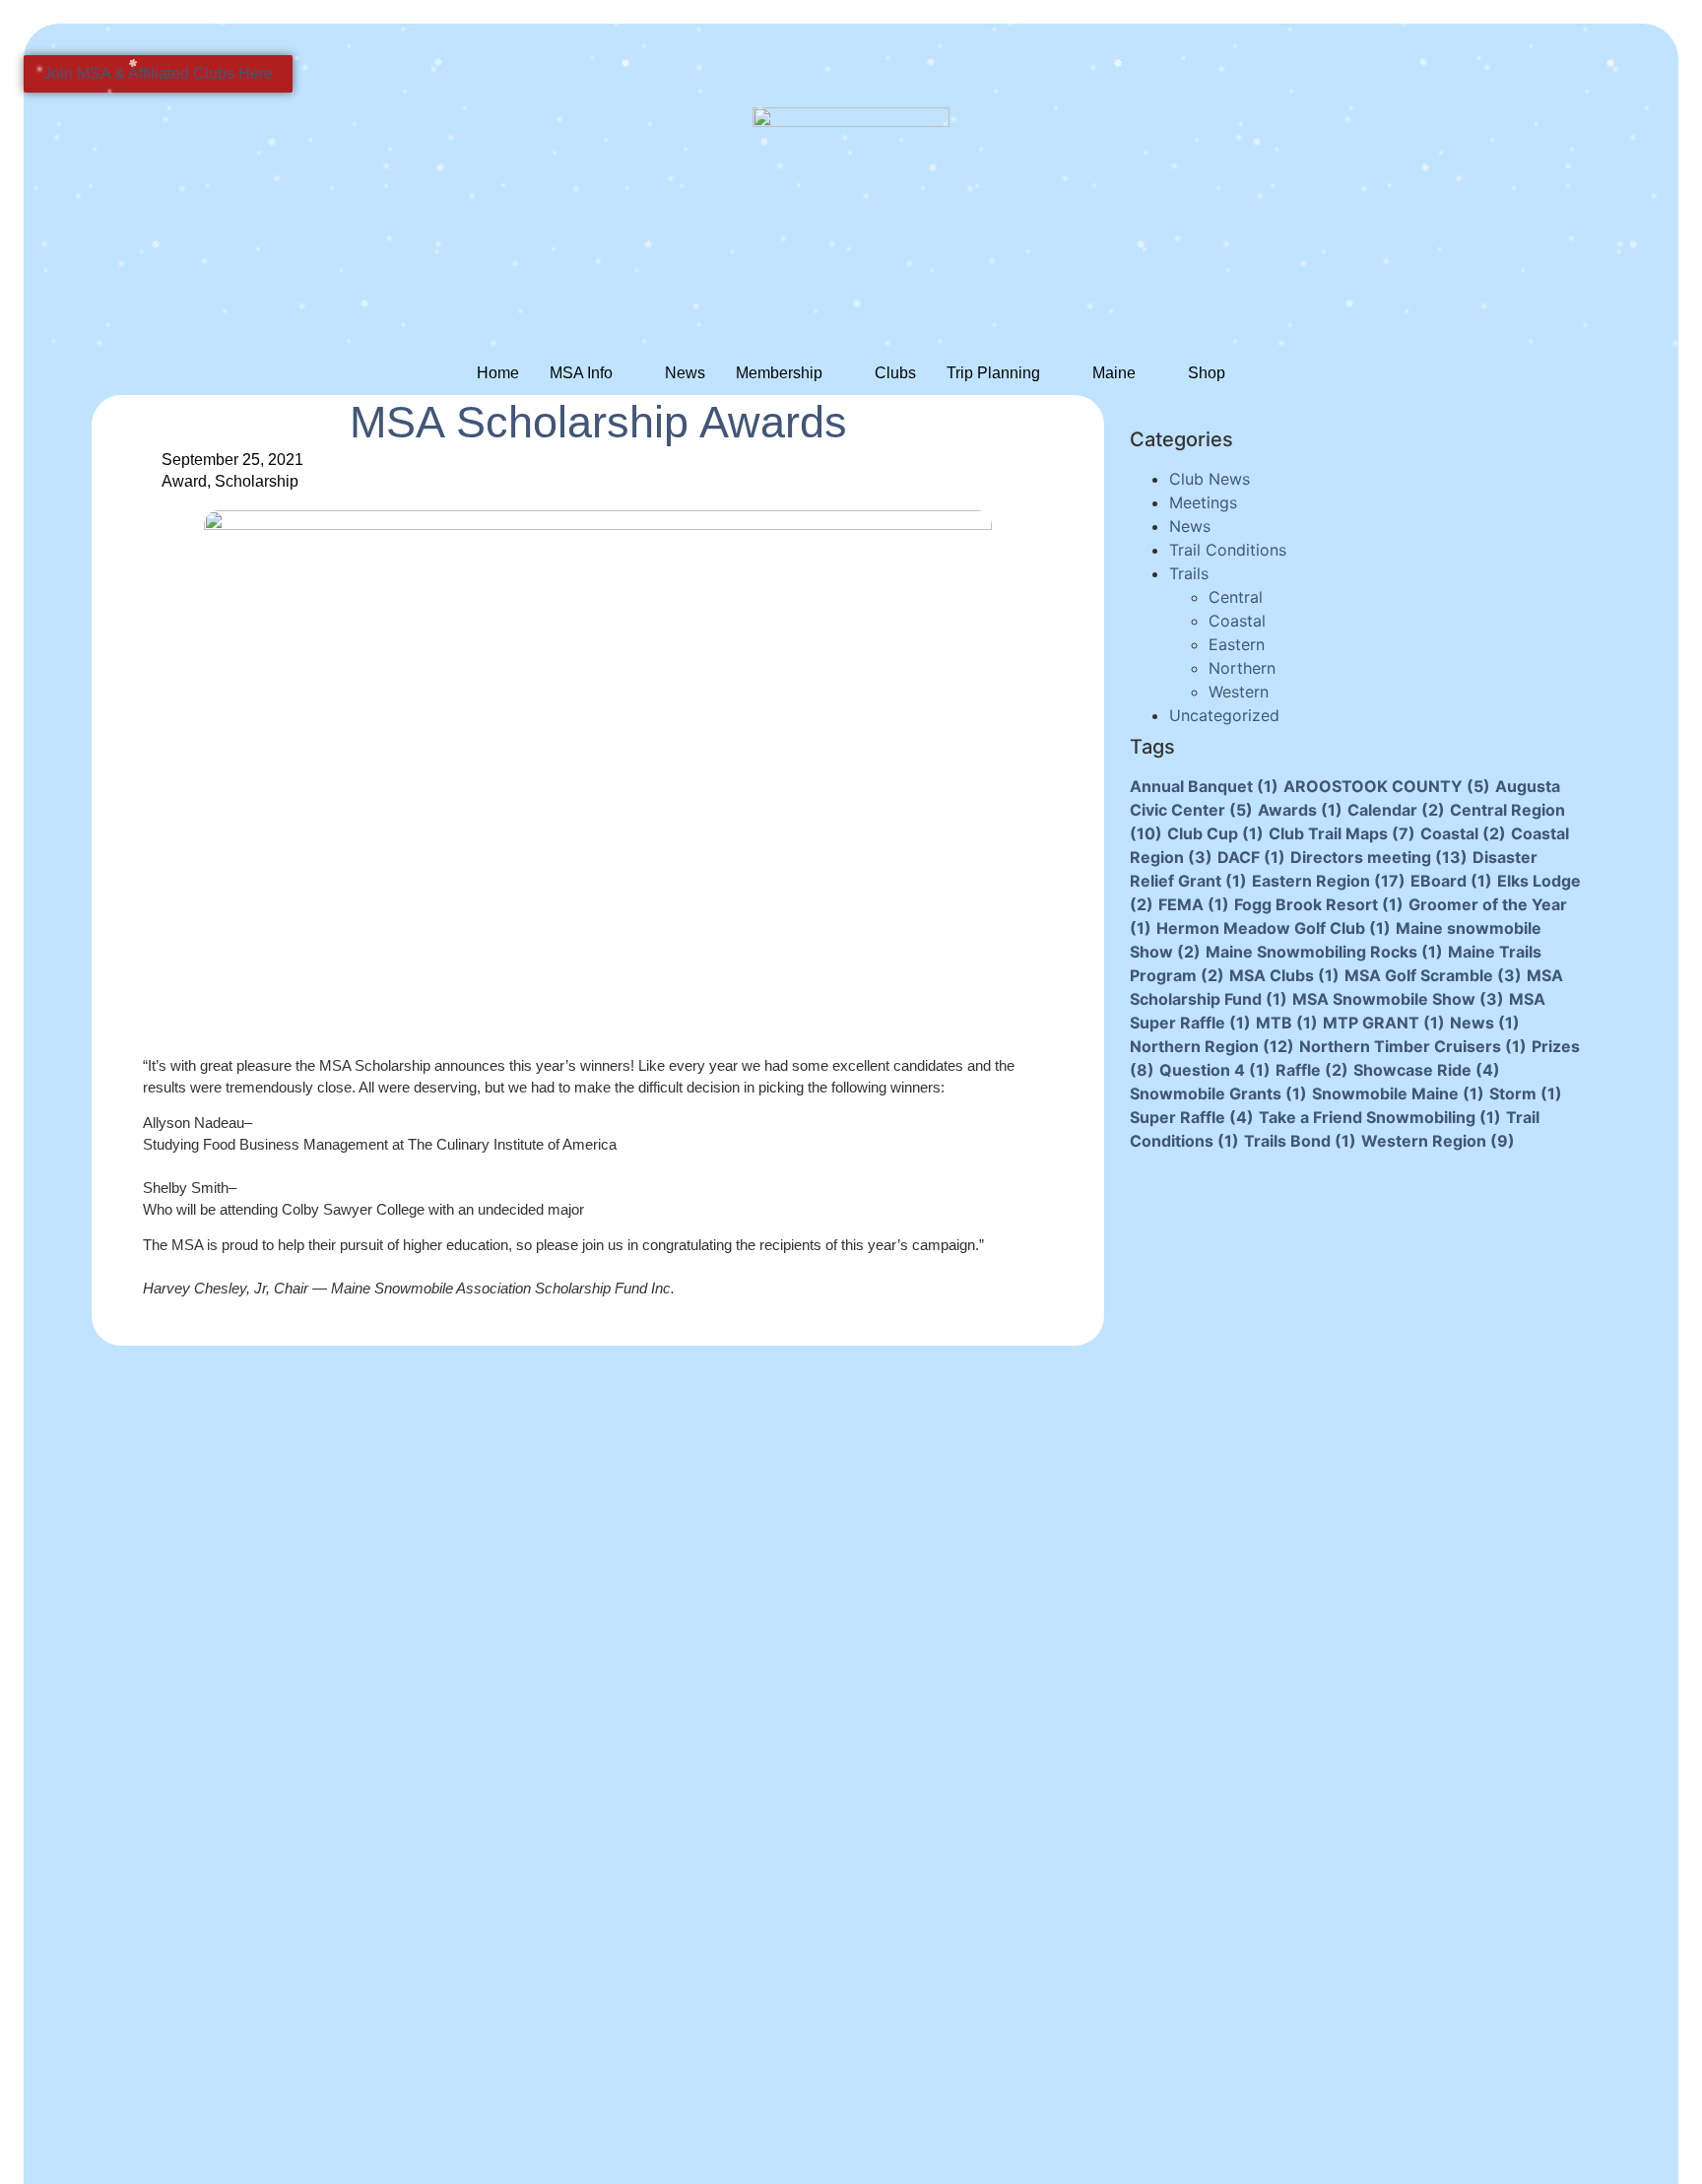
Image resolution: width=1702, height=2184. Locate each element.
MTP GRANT (1384, 1023)
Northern (1242, 668)
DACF (1251, 857)
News (685, 373)
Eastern (1237, 644)
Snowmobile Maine (1398, 1093)
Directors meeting (1379, 857)
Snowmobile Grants (1218, 1093)
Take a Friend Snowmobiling (1380, 1117)
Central (1236, 597)
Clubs (895, 373)
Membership (779, 373)
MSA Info (581, 373)
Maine (1114, 373)
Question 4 (1215, 1070)
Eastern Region (1329, 881)
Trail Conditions (1228, 550)
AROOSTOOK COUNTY (1387, 786)
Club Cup (1215, 833)
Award (184, 481)
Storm (1526, 1093)
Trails (1189, 573)
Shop (1207, 373)
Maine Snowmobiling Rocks (1324, 952)
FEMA (1194, 904)
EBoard (1451, 881)
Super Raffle (1192, 1117)
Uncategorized (1224, 715)
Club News (1210, 479)
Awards (1300, 810)
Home (498, 373)
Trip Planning (993, 373)
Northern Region (1212, 1046)
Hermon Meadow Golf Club (1274, 928)
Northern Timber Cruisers (1413, 1046)
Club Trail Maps (1342, 833)
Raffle (1312, 1070)
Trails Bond (1300, 1141)
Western (1239, 692)
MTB (1287, 1023)
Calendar (1396, 810)
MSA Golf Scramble (1433, 975)
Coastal (1237, 621)
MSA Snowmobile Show (1398, 999)
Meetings (1203, 502)
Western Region (1438, 1141)
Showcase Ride (1427, 1070)
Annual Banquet (1204, 786)
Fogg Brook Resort (1319, 904)
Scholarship (257, 481)
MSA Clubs (1284, 975)
